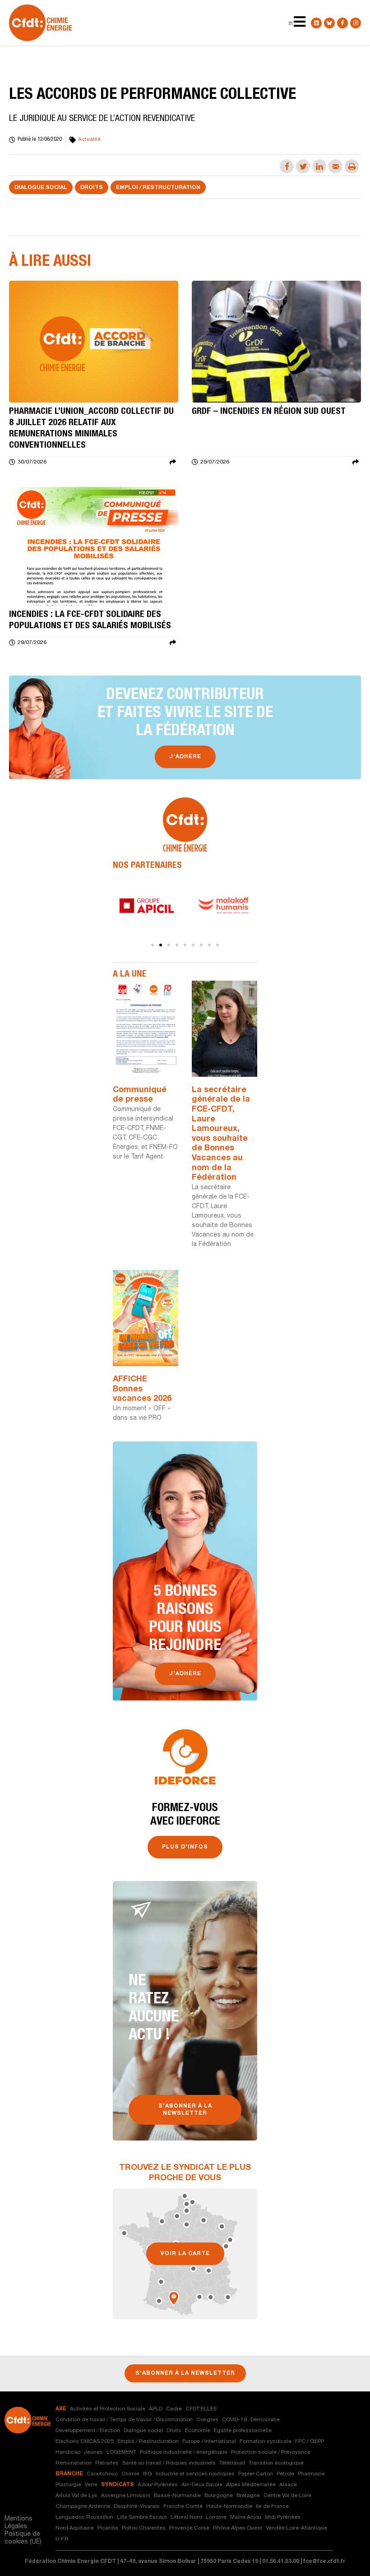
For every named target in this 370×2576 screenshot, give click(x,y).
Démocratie (265, 2420)
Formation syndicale (266, 2442)
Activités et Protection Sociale (108, 2409)
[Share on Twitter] (303, 166)
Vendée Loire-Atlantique (296, 2528)
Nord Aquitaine (75, 2528)
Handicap (68, 2452)
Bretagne (248, 2496)
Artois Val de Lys (76, 2496)
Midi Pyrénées (283, 2517)
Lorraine (216, 2517)
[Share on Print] (352, 166)
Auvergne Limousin (126, 2496)
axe (61, 2409)
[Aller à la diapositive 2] (161, 945)
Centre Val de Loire (287, 2496)
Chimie (130, 2474)
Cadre (174, 2409)
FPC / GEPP (310, 2442)
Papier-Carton (256, 2474)
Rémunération (74, 2463)
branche (69, 2474)
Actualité (89, 139)
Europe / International (209, 2442)
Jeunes (93, 2452)
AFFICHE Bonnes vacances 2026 (142, 1389)
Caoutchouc (102, 2474)
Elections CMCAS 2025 (85, 2442)
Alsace (288, 2485)
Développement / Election (88, 2431)
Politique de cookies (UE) (23, 2538)
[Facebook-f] (342, 23)
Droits (92, 188)
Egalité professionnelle (243, 2431)
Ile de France (272, 2507)
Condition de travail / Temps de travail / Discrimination (124, 2420)
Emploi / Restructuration (158, 188)
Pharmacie (311, 2474)
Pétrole (285, 2474)
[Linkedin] (316, 23)
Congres (207, 2420)
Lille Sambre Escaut (142, 2517)
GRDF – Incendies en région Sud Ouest (269, 412)
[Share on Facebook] (287, 166)
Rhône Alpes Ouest (238, 2528)
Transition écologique (276, 2463)
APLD (156, 2409)
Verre (91, 2485)
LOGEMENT (121, 2452)
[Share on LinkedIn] (319, 166)
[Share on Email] (335, 166)
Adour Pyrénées (158, 2485)
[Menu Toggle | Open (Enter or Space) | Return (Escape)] (291, 23)
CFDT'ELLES (201, 2409)
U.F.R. (63, 2539)
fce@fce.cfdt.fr (324, 2562)
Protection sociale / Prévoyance (271, 2452)
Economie (198, 2431)
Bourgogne (219, 2496)
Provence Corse (189, 2528)
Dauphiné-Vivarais (137, 2507)
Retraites (107, 2463)
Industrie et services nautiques (195, 2474)
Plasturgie (68, 2485)
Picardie (108, 2528)
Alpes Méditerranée (251, 2485)
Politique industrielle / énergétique (184, 2452)
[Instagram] (356, 23)
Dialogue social (41, 188)
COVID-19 (234, 2420)
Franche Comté (183, 2507)
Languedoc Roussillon (84, 2517)
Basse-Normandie (177, 2496)
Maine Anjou (246, 2517)
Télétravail (232, 2463)
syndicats (118, 2485)
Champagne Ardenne (83, 2507)
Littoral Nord (186, 2517)
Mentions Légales (18, 2523)
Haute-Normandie (229, 2507)
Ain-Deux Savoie (202, 2485)
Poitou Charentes (144, 2528)
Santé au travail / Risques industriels (169, 2463)
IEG (148, 2474)
